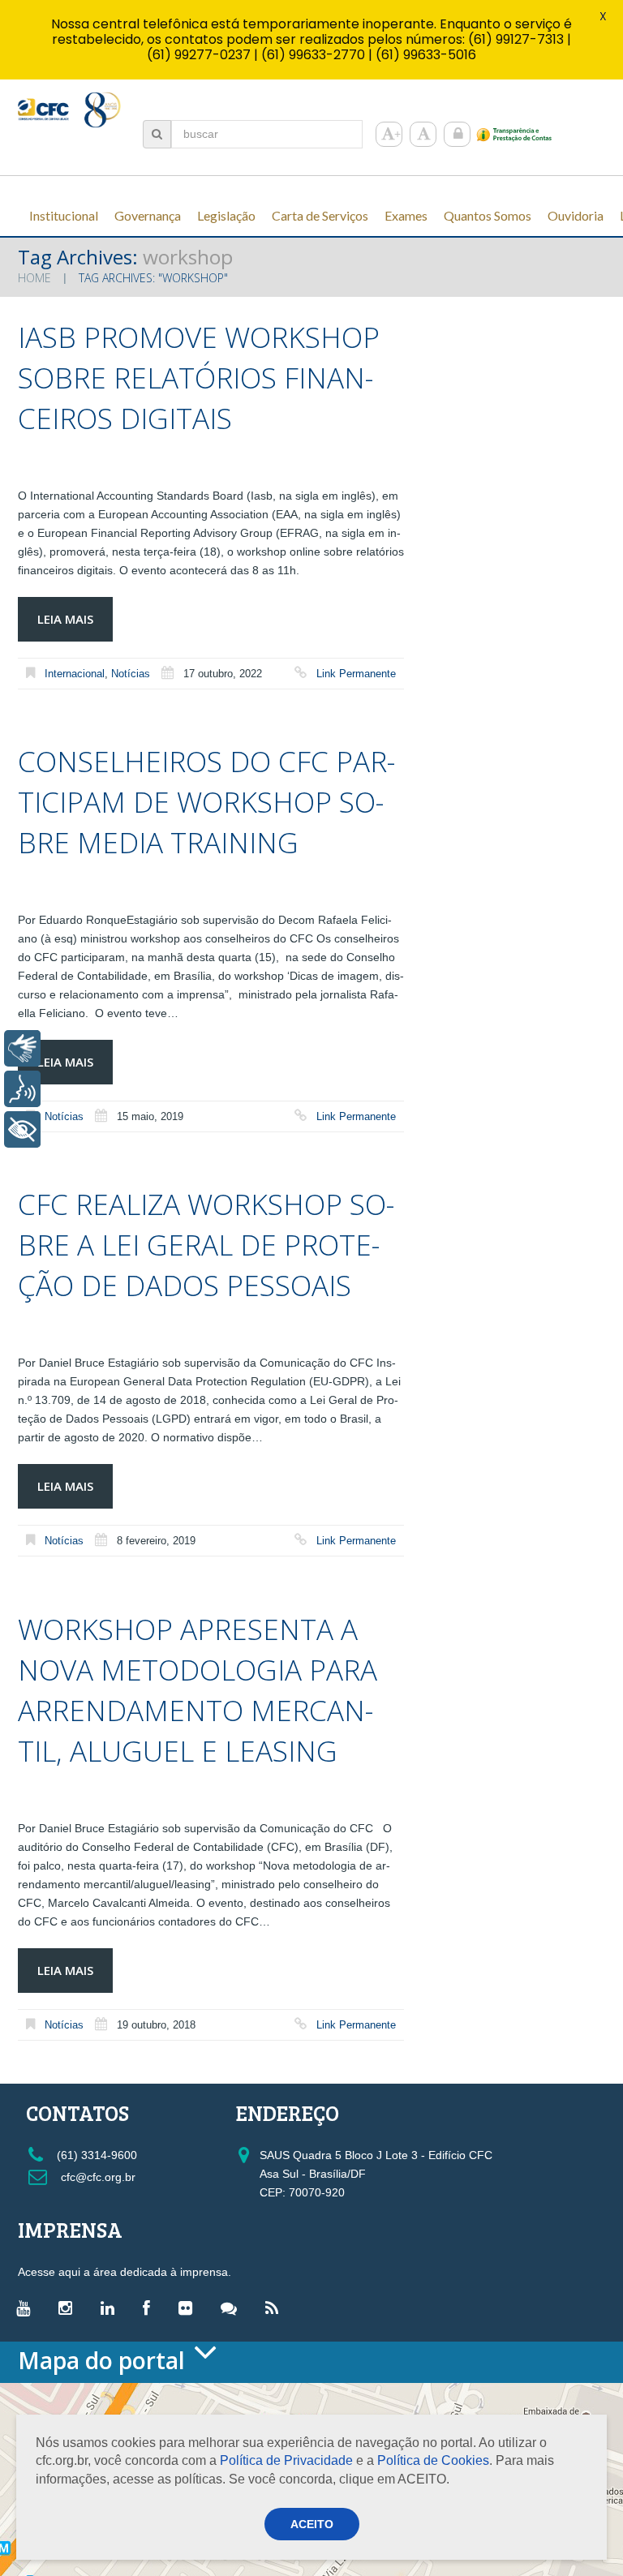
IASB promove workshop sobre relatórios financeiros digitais (199, 378)
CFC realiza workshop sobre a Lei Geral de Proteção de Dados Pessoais (206, 1245)
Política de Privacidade (286, 2460)
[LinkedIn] (112, 2308)
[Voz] (22, 1089)
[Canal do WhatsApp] (233, 2308)
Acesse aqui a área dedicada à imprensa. (125, 2272)
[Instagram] (69, 2308)
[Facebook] (150, 2308)
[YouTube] (27, 2308)
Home (34, 278)
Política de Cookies (433, 2460)
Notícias (131, 674)
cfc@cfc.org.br (97, 2177)
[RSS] (276, 2308)
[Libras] (22, 1048)
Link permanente (356, 674)
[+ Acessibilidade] (22, 1129)
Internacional (75, 674)
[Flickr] (189, 2308)
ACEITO (312, 2524)
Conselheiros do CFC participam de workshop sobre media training (206, 802)
